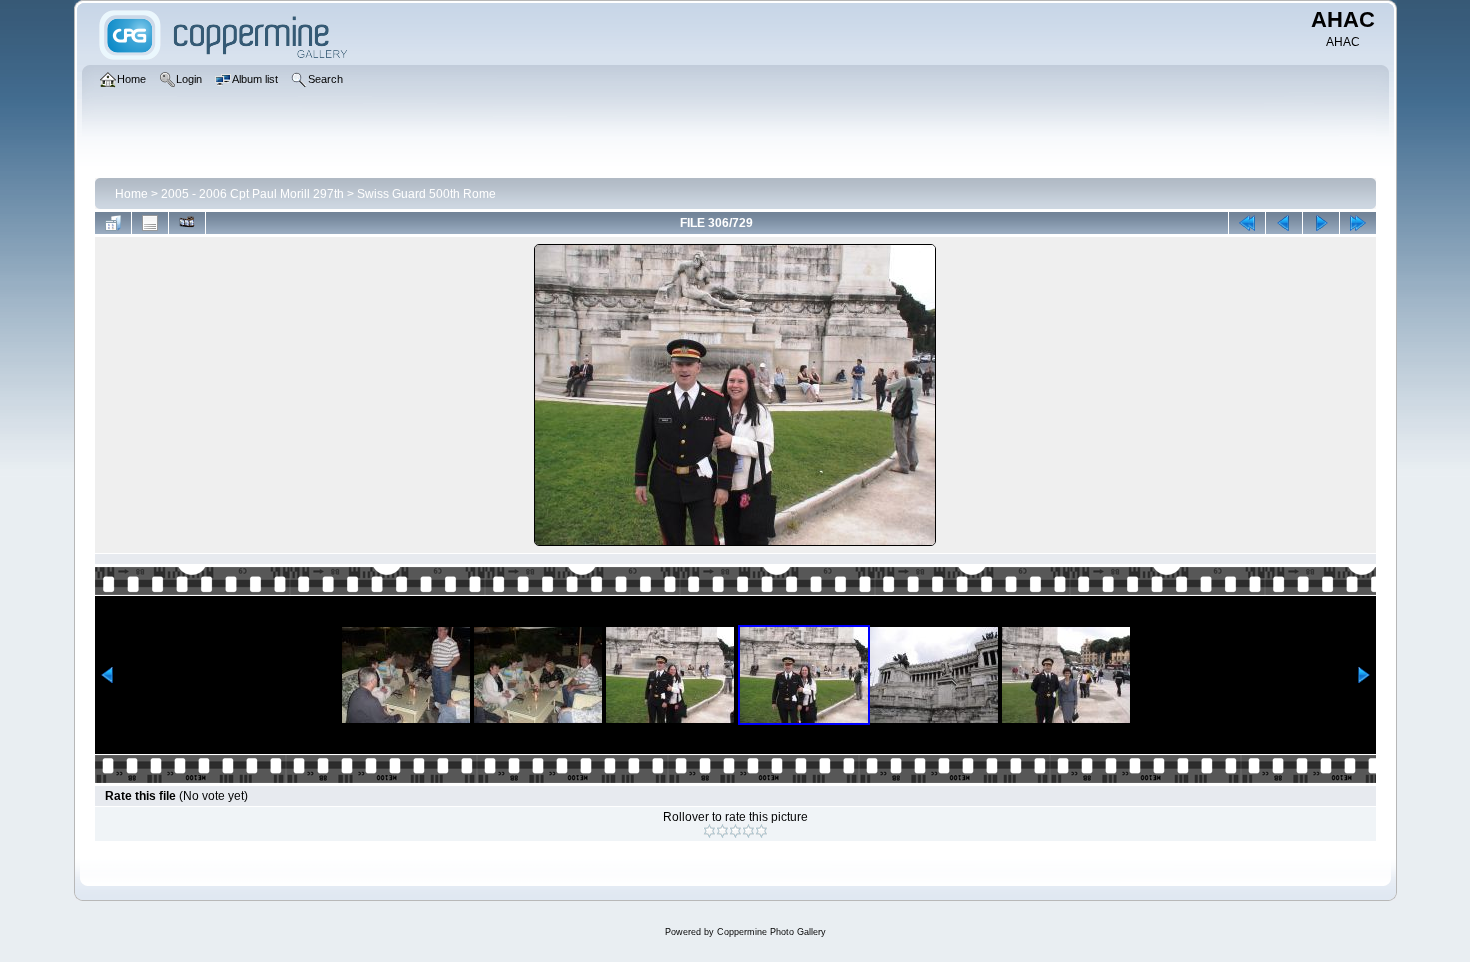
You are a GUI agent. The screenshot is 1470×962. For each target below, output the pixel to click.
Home (131, 194)
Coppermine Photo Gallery (771, 932)
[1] (709, 831)
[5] (761, 831)
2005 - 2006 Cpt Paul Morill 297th (252, 194)
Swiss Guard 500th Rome (426, 194)
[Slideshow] (187, 223)
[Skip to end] (1358, 223)
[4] (748, 831)
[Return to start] (1247, 223)
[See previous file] (1284, 223)
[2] (722, 831)
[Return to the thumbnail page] (113, 223)
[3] (735, 831)
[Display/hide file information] (150, 223)
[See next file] (1321, 223)
